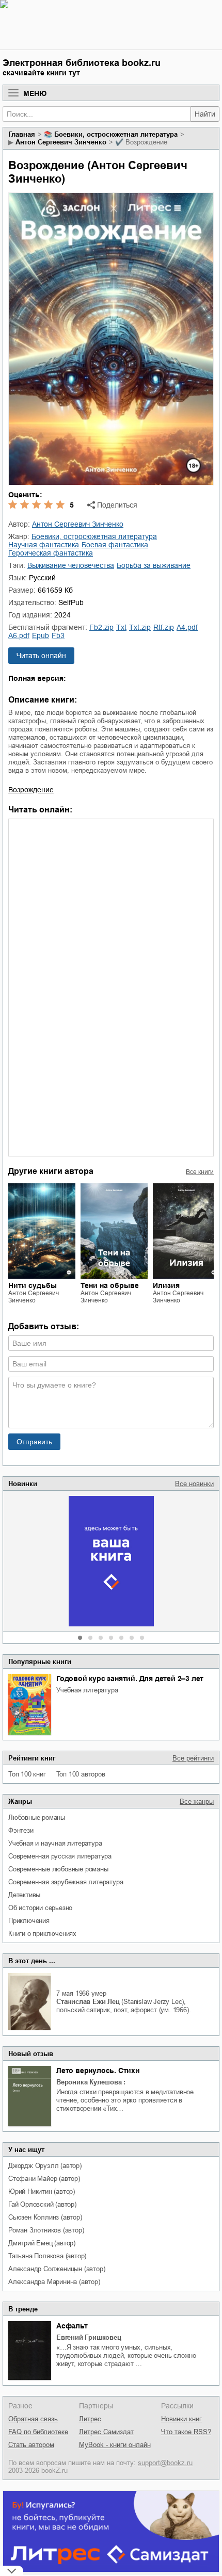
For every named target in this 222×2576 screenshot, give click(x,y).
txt (121, 627)
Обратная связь (33, 2419)
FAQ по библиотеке (38, 2432)
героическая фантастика (51, 553)
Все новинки (194, 1484)
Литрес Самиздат (106, 2432)
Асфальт (72, 2326)
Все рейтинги (193, 1758)
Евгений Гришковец (89, 2337)
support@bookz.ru (165, 2463)
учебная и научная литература (55, 1843)
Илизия (166, 1285)
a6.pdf (19, 635)
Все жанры (197, 1801)
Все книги (200, 1172)
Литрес (90, 2419)
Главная (22, 134)
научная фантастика (44, 545)
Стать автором (31, 2445)
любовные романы (37, 1817)
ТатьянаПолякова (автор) (47, 2256)
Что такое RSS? (186, 2432)
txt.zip (140, 627)
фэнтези (21, 1830)
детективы (24, 1895)
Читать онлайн (41, 656)
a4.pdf (187, 627)
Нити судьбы (33, 1285)
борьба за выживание (154, 565)
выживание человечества (71, 565)
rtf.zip (164, 627)
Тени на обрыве (110, 1285)
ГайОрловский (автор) (42, 2204)
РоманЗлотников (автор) (46, 2230)
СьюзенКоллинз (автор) (45, 2217)
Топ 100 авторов (81, 1774)
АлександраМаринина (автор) (54, 2282)
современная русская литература (60, 1856)
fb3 (58, 635)
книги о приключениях (42, 1934)
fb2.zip (101, 627)
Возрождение (31, 790)
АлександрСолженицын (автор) (57, 2269)
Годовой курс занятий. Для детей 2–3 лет (130, 1678)
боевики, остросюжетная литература (116, 134)
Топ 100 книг (27, 1774)
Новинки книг (181, 2419)
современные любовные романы (58, 1869)
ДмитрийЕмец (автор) (42, 2243)
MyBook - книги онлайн (115, 2445)
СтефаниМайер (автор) (44, 2179)
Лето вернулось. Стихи (98, 2070)
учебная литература (87, 1690)
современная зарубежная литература (66, 1882)
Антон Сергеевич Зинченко (61, 142)
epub (41, 635)
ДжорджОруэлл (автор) (45, 2166)
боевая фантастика (115, 545)
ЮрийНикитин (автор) (42, 2191)
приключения (29, 1921)
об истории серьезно (40, 1908)
